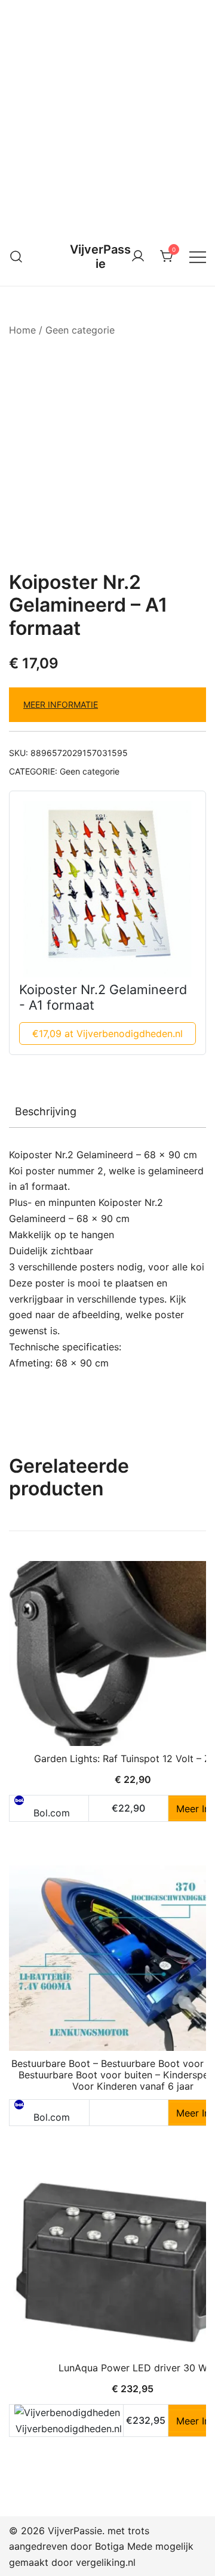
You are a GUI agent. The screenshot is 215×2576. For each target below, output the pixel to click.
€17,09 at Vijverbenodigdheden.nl (107, 1034)
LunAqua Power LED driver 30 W (133, 2368)
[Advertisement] (107, 113)
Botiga (110, 2546)
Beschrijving (46, 1111)
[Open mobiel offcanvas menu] (198, 256)
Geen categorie (80, 330)
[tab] (107, 1112)
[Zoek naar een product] (16, 256)
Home (22, 330)
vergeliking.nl (106, 2562)
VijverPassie (100, 257)
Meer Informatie (61, 704)
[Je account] (138, 257)
